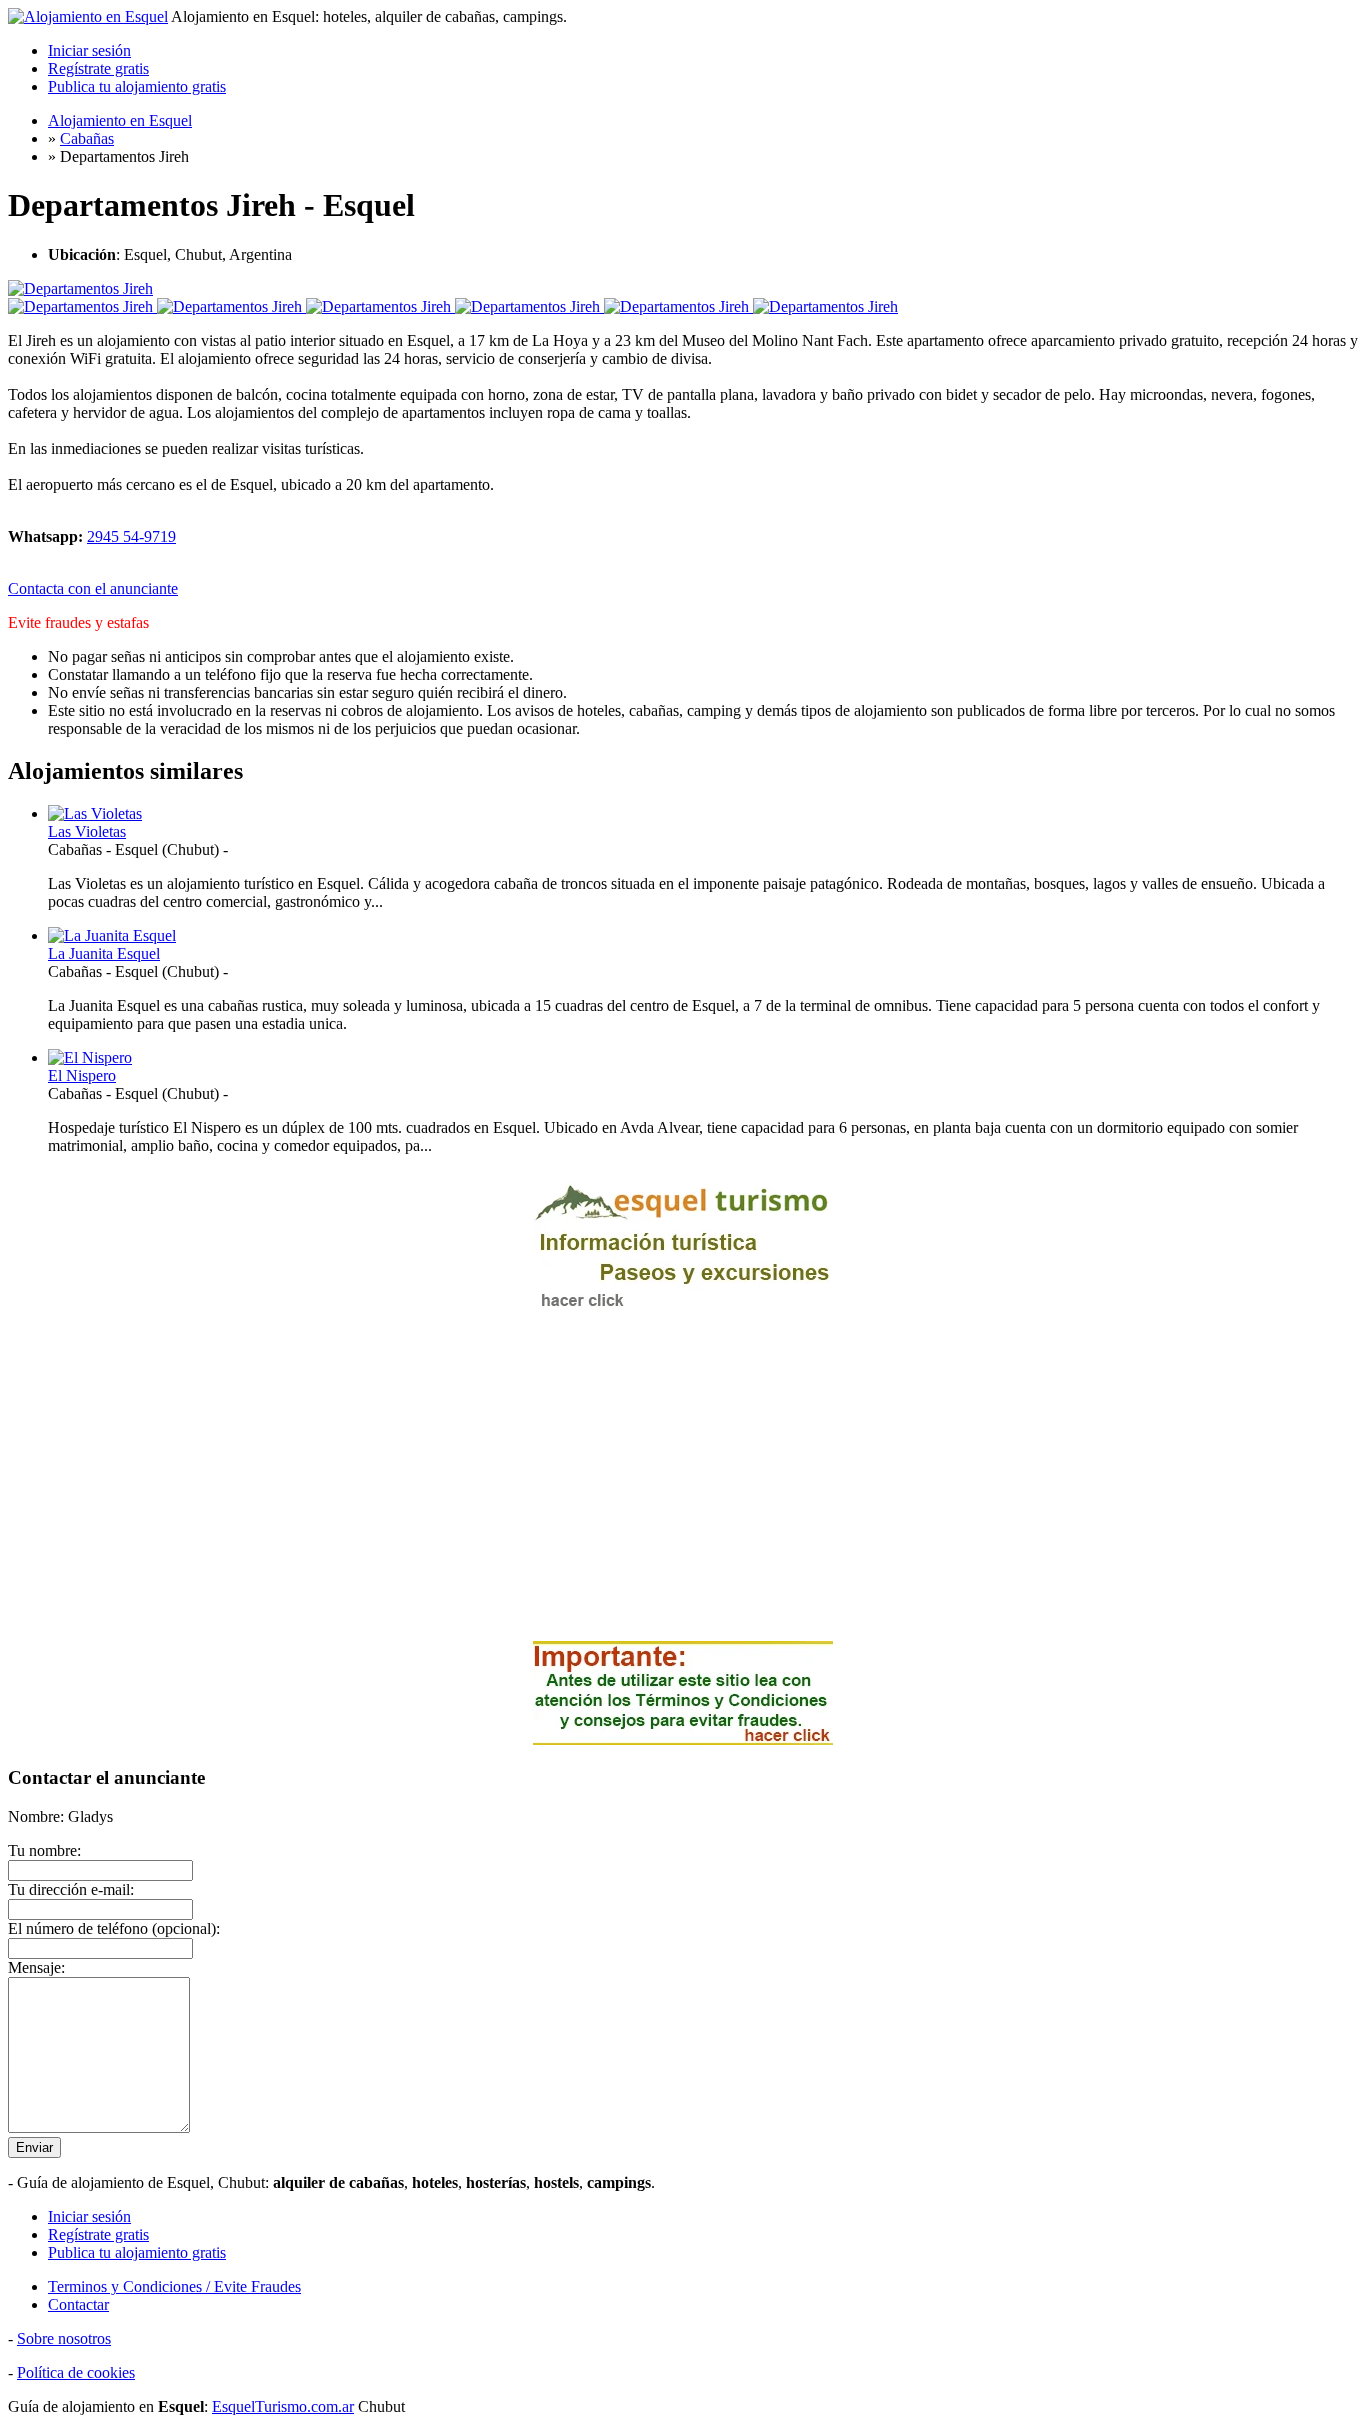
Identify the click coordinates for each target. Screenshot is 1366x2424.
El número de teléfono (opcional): (114, 1928)
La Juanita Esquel (104, 953)
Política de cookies (76, 2372)
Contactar (78, 2304)
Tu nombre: (44, 1850)
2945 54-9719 (131, 536)
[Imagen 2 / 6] (231, 306)
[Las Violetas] (95, 813)
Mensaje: (36, 1967)
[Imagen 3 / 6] (380, 306)
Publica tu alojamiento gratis (137, 86)
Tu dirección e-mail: (71, 1889)
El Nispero (82, 1075)
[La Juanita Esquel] (112, 935)
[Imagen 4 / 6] (529, 306)
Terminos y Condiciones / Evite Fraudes (174, 2286)
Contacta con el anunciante (93, 588)
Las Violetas (87, 831)
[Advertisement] (683, 1485)
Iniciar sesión (89, 50)
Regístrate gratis (98, 68)
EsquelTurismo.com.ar (283, 2406)
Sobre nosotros (64, 2338)
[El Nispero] (90, 1057)
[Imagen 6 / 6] (825, 306)
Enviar (34, 2147)
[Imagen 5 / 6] (678, 306)
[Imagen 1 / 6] (80, 288)
